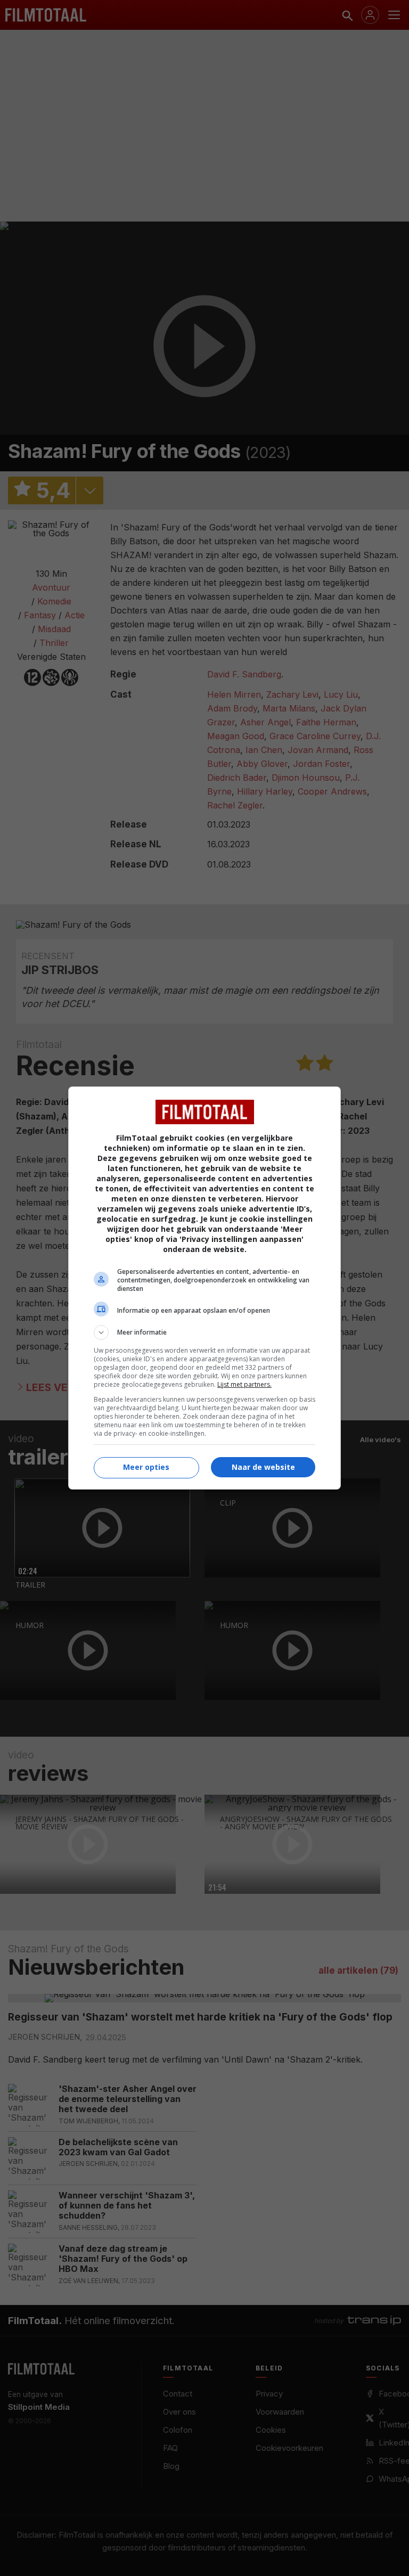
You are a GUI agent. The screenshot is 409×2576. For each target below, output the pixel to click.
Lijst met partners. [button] (244, 1384)
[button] (204, 1332)
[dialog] (204, 1288)
